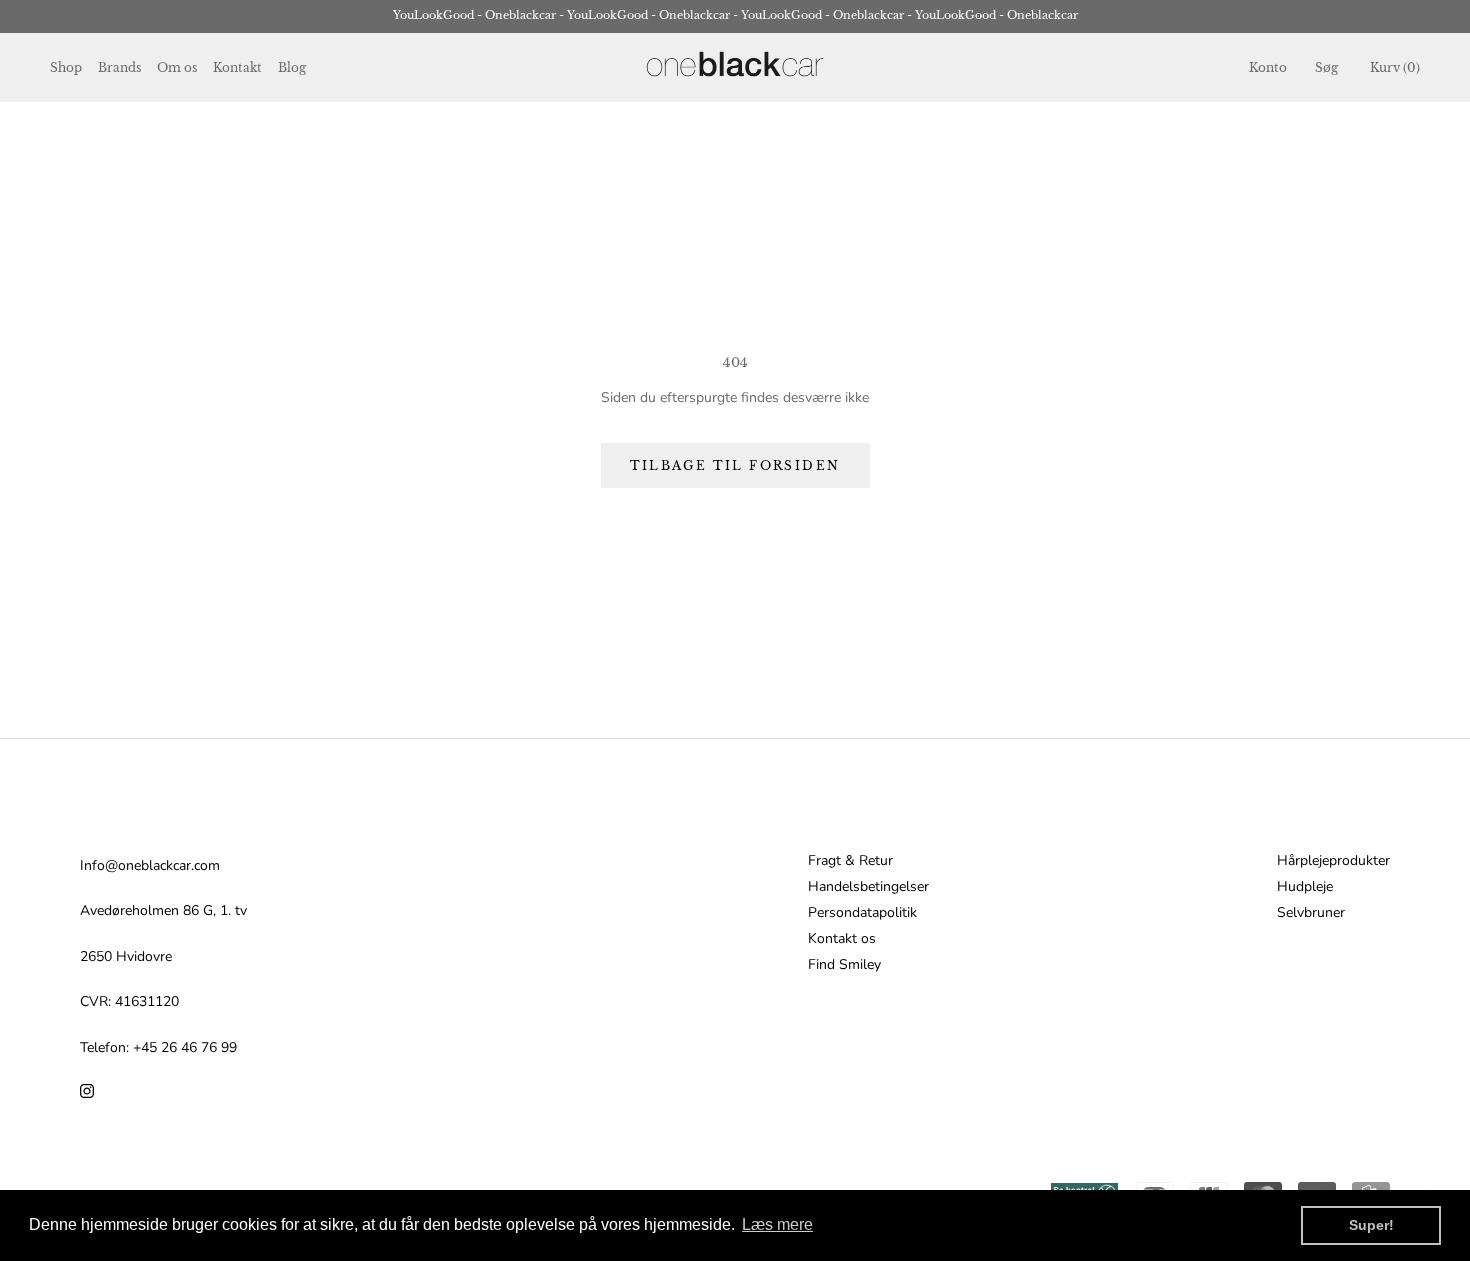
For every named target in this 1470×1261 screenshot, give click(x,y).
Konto (1268, 67)
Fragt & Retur (850, 861)
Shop (66, 67)
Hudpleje (1305, 887)
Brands (119, 67)
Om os (177, 67)
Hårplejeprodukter (1333, 861)
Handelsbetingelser (868, 887)
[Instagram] (87, 1090)
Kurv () (1395, 67)
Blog (292, 67)
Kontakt (237, 67)
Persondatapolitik (862, 913)
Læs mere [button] (777, 1224)
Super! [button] (1371, 1225)
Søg (1326, 67)
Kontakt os (842, 939)
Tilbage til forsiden (735, 465)
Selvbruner (1311, 913)
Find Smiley (844, 965)
